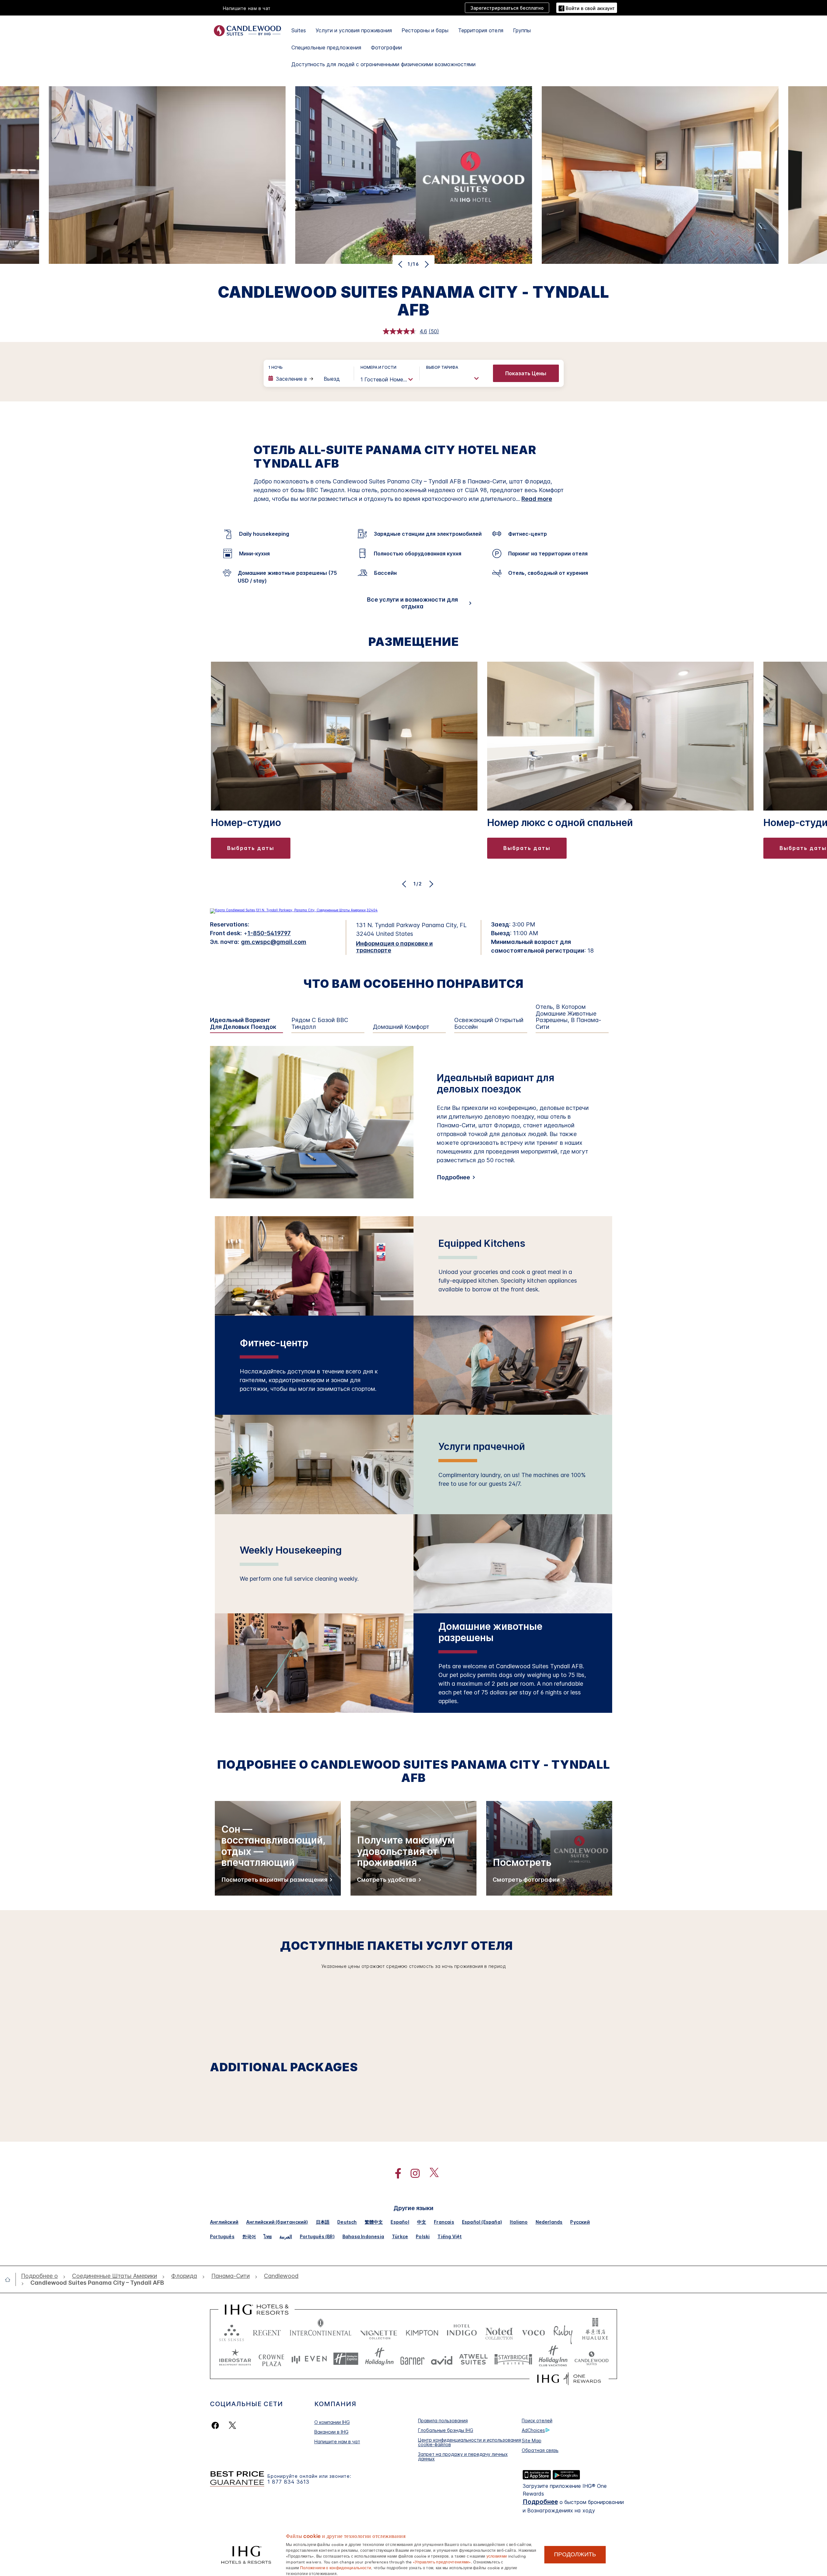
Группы (522, 30)
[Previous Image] (401, 264)
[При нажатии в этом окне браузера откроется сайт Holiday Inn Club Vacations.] (553, 2359)
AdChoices (533, 2430)
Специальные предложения (326, 47)
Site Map (532, 2441)
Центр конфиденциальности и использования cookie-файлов (470, 2442)
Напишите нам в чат (337, 2442)
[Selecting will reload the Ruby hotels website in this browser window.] (563, 2331)
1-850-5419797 (269, 933)
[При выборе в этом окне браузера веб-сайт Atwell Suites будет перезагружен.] (473, 2359)
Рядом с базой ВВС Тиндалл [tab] (320, 1024)
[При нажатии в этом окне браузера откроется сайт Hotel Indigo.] (462, 2331)
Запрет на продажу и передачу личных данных (463, 2456)
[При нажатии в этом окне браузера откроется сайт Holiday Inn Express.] (346, 2359)
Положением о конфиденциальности (336, 2567)
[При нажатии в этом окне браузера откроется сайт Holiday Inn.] (379, 2359)
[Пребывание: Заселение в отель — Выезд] (308, 379)
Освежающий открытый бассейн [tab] (489, 1024)
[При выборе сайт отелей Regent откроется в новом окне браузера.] (267, 2331)
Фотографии (386, 47)
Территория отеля (481, 30)
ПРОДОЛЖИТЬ (575, 2554)
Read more (537, 499)
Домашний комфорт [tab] (401, 1027)
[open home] (10, 2280)
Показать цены (526, 373)
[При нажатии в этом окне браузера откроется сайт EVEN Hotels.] (309, 2359)
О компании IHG (332, 2422)
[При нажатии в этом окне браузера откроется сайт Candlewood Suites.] (591, 2359)
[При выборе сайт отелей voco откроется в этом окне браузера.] (533, 2331)
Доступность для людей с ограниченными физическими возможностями (383, 64)
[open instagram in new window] (412, 2173)
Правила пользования (443, 2421)
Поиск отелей (537, 2421)
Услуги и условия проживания (354, 30)
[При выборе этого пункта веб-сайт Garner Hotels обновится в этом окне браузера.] (412, 2359)
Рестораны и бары (425, 30)
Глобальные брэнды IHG (446, 2430)
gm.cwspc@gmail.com (274, 942)
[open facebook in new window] (395, 2173)
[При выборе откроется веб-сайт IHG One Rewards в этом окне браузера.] (569, 2379)
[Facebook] (217, 2425)
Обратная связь (540, 2450)
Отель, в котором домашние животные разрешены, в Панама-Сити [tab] (568, 1017)
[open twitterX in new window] (431, 2173)
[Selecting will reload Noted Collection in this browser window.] (499, 2331)
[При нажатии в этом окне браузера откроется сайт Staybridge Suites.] (513, 2359)
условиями (497, 2556)
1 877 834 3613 (288, 2482)
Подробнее (453, 1177)
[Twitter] (232, 2425)
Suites (299, 30)
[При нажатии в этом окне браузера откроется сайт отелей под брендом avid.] (442, 2359)
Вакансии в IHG (331, 2432)
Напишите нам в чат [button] (247, 8)
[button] (587, 8)
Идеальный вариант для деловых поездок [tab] (243, 1024)
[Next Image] (426, 264)
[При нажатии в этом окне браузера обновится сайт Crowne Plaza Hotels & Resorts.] (271, 2359)
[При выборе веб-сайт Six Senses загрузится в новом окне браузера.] (232, 2331)
